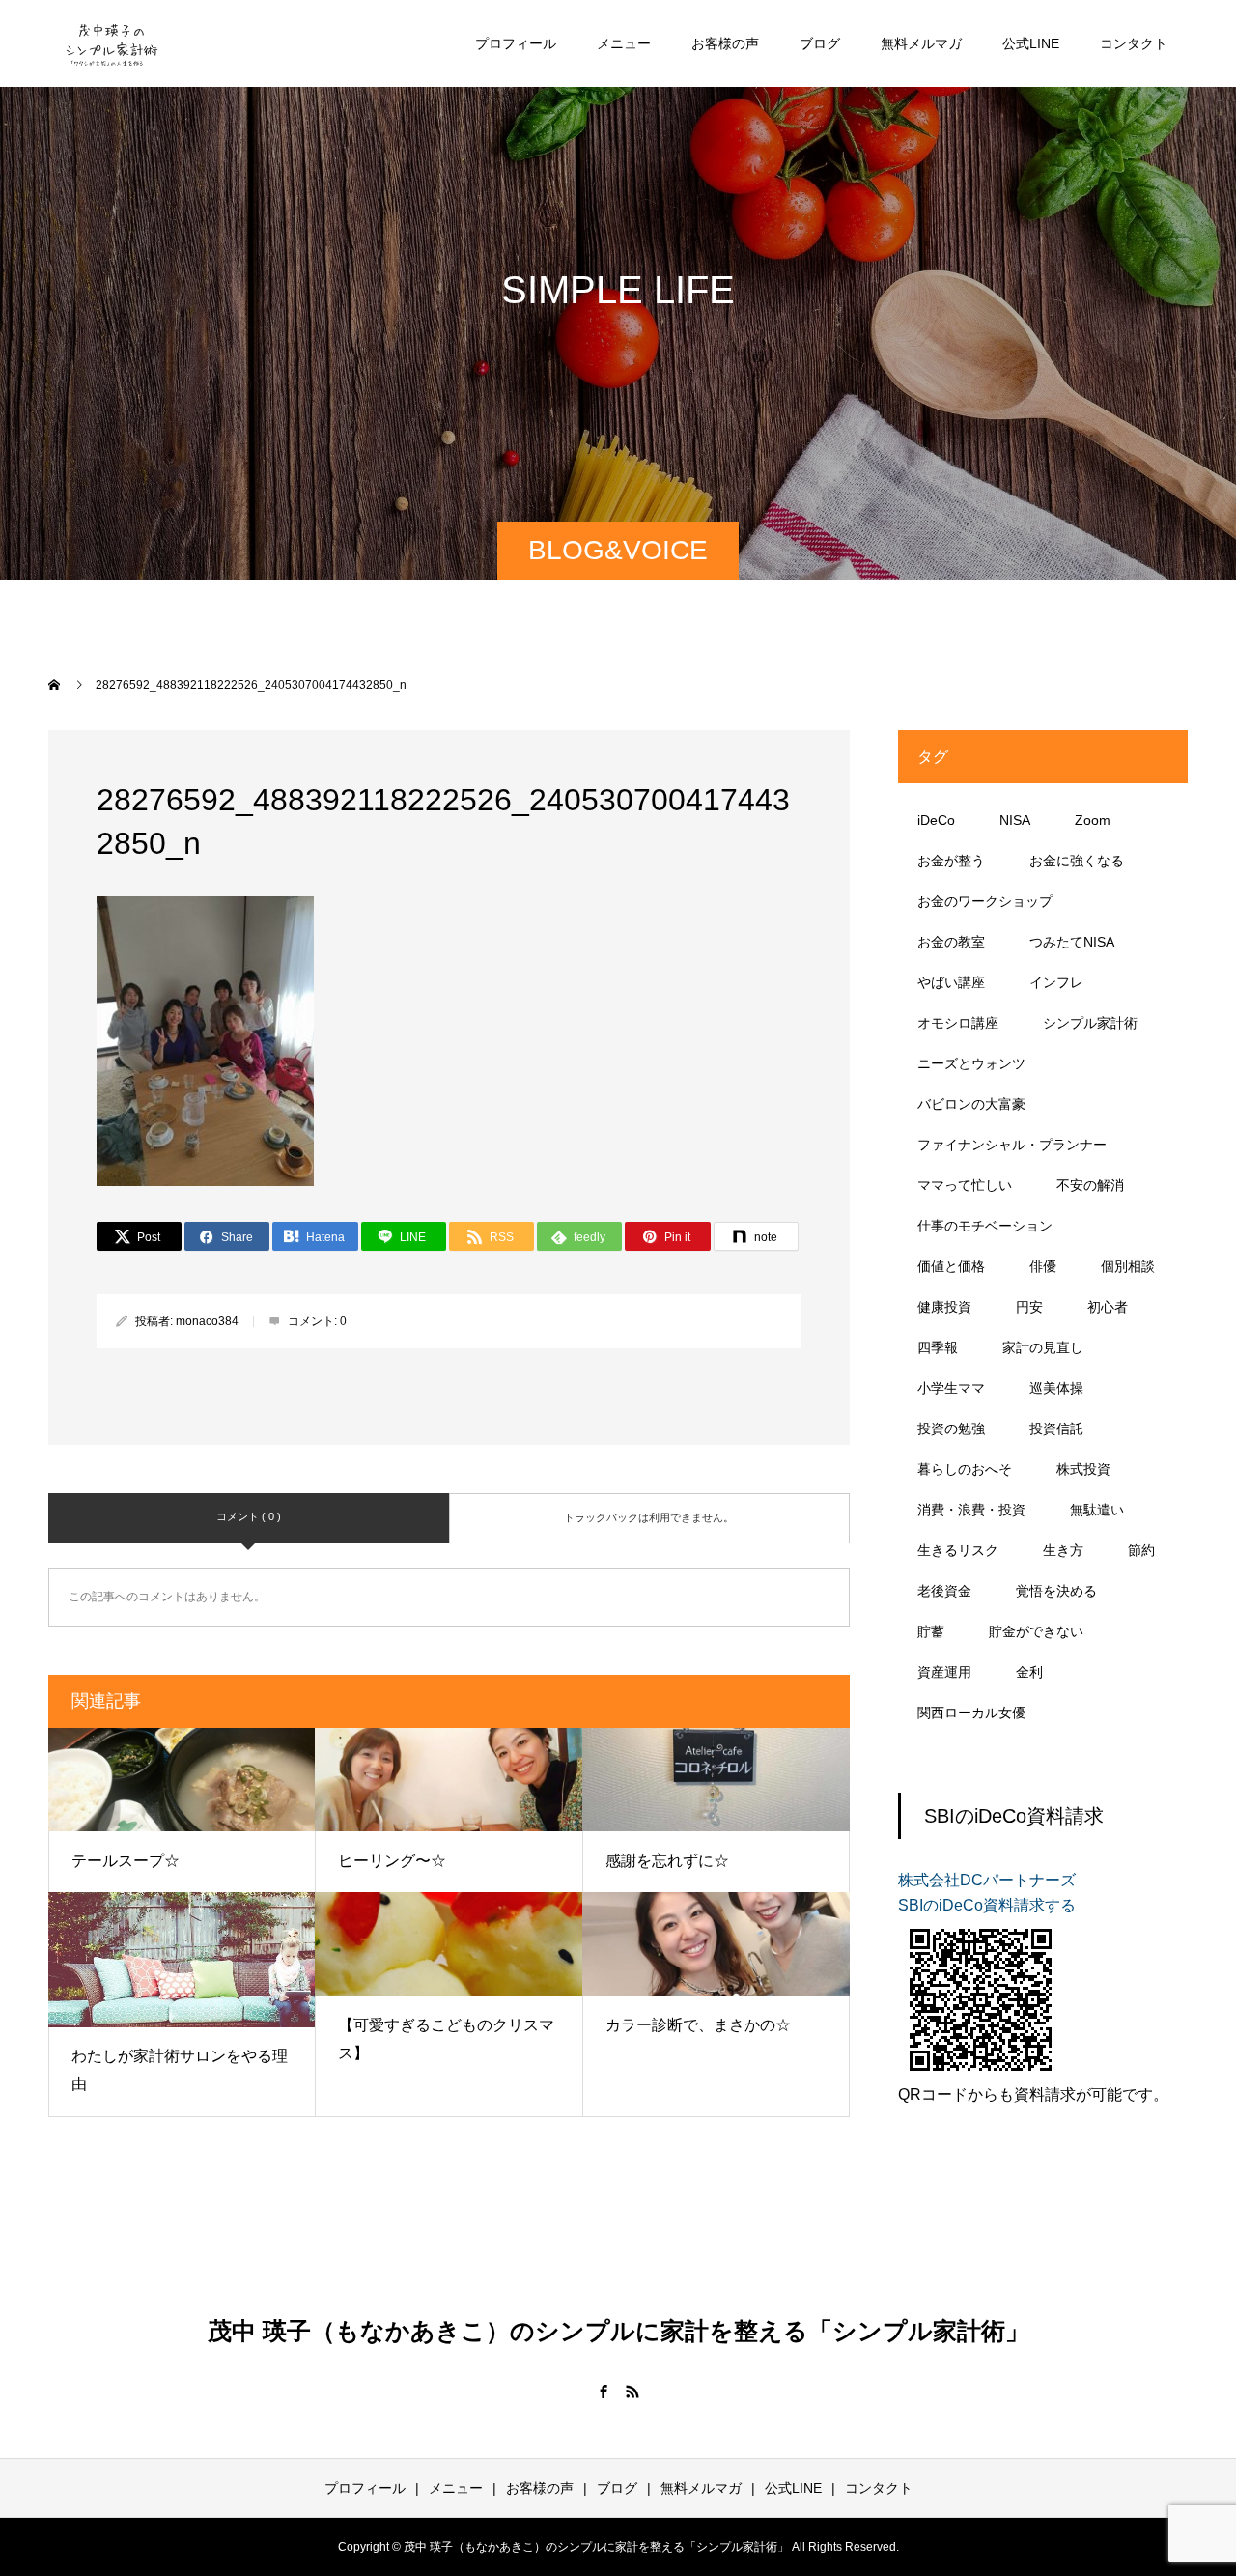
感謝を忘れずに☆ (667, 1861)
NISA (1015, 820)
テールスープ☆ (126, 1861)
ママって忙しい (965, 1185)
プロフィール (516, 43)
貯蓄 (931, 1631)
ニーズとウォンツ (971, 1063)
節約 (1141, 1550)
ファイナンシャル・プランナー (1012, 1145)
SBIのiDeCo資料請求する (987, 1905)
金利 (1029, 1672)
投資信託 (1056, 1429)
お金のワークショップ (985, 901)
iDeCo (936, 820)
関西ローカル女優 (971, 1713)
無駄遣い (1097, 1510)
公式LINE (1031, 43)
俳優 (1043, 1266)
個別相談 (1128, 1266)
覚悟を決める (1056, 1591)
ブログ (820, 43)
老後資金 (944, 1591)
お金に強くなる (1077, 861)
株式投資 (1083, 1469)
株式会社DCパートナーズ (987, 1880)
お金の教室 (951, 942)
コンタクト (1134, 43)
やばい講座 (951, 982)
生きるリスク (958, 1550)
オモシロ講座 (958, 1023)
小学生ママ (951, 1388)
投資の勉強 (951, 1429)
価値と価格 (951, 1266)
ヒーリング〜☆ (392, 1861)
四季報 (938, 1347)
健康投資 (944, 1307)
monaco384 (207, 1321)
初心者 (1108, 1307)
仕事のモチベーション (985, 1226)
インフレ (1056, 982)
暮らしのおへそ (965, 1469)
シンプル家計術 (1090, 1023)
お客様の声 (725, 43)
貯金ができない (1036, 1631)
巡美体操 (1056, 1388)
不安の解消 (1090, 1185)
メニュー (624, 43)
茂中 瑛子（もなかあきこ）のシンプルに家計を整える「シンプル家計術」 (618, 2331)
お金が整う (951, 861)
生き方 (1063, 1550)
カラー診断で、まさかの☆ (698, 2025)
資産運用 (944, 1672)
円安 (1029, 1307)
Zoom (1093, 820)
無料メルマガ (921, 43)
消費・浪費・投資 (971, 1510)
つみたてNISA (1072, 942)
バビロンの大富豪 (971, 1104)
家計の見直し (1043, 1347)
